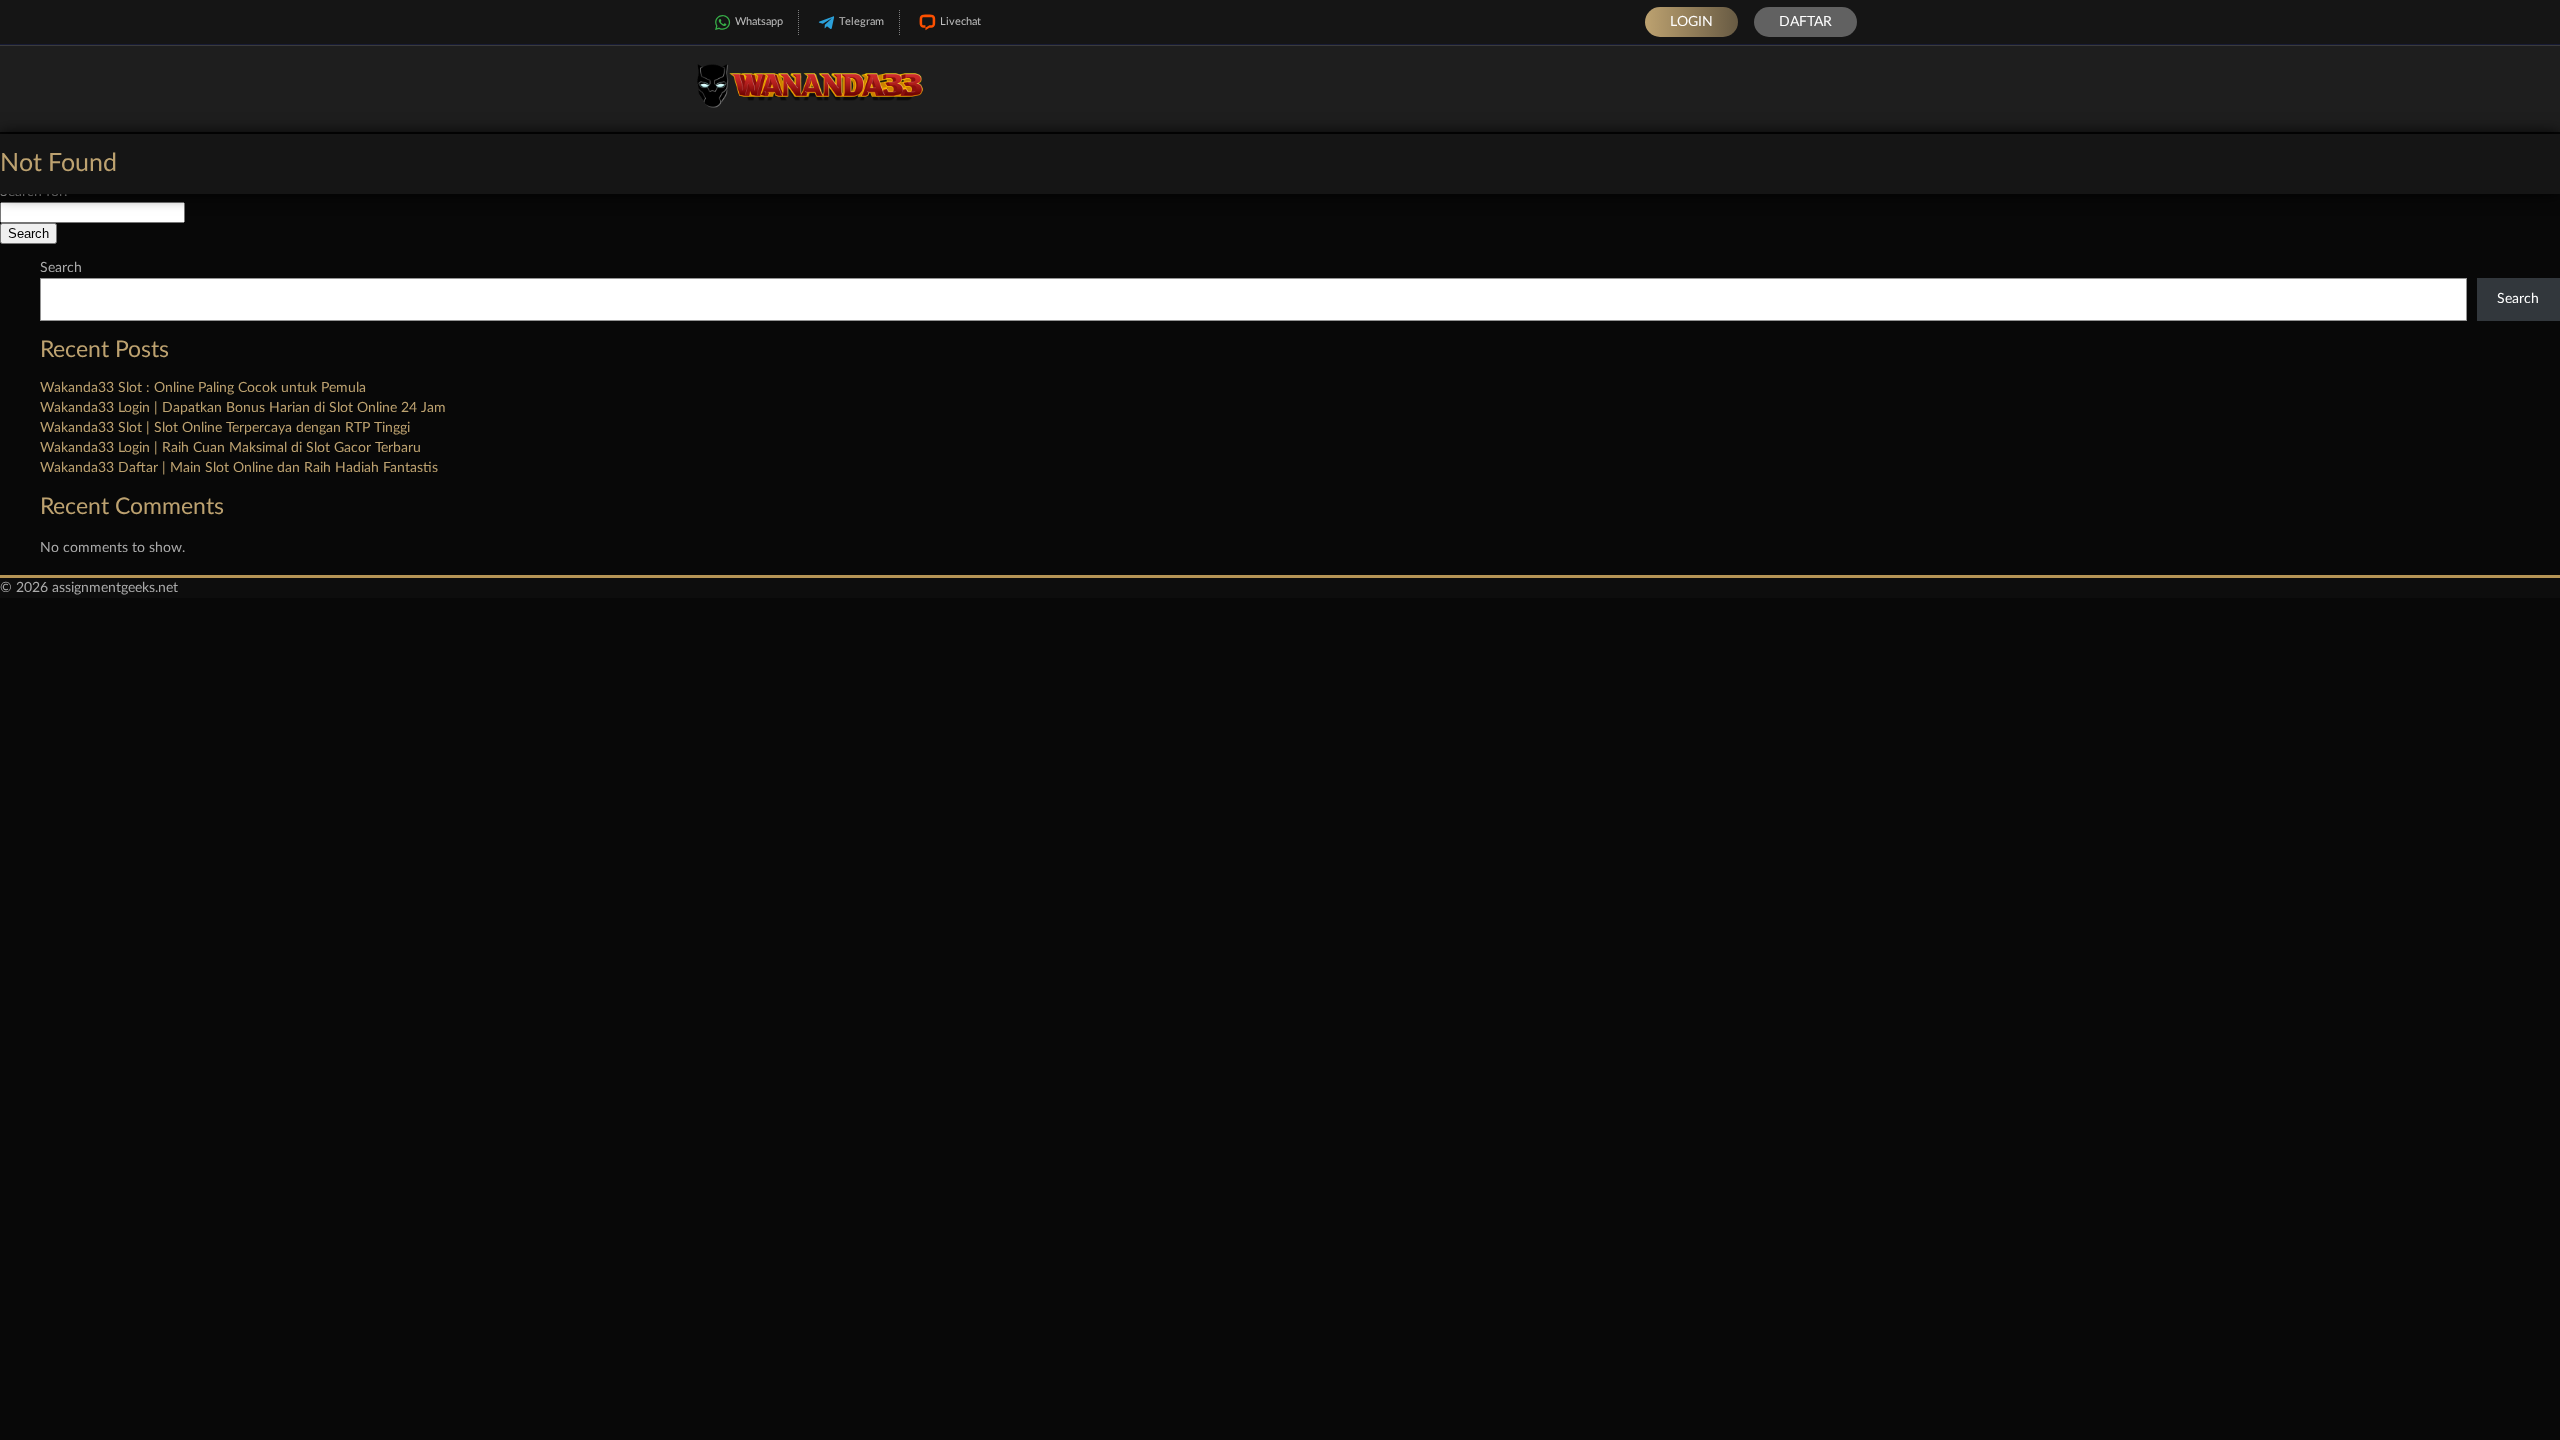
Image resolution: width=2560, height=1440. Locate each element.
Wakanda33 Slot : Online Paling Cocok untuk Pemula (203, 388)
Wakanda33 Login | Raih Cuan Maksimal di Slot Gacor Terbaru (230, 448)
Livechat (960, 21)
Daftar (1805, 22)
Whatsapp (759, 21)
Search (61, 268)
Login (1691, 22)
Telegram (861, 21)
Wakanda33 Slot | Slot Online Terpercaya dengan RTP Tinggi (225, 428)
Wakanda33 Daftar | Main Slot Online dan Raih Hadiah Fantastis (239, 468)
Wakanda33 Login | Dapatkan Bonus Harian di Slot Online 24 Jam (243, 408)
